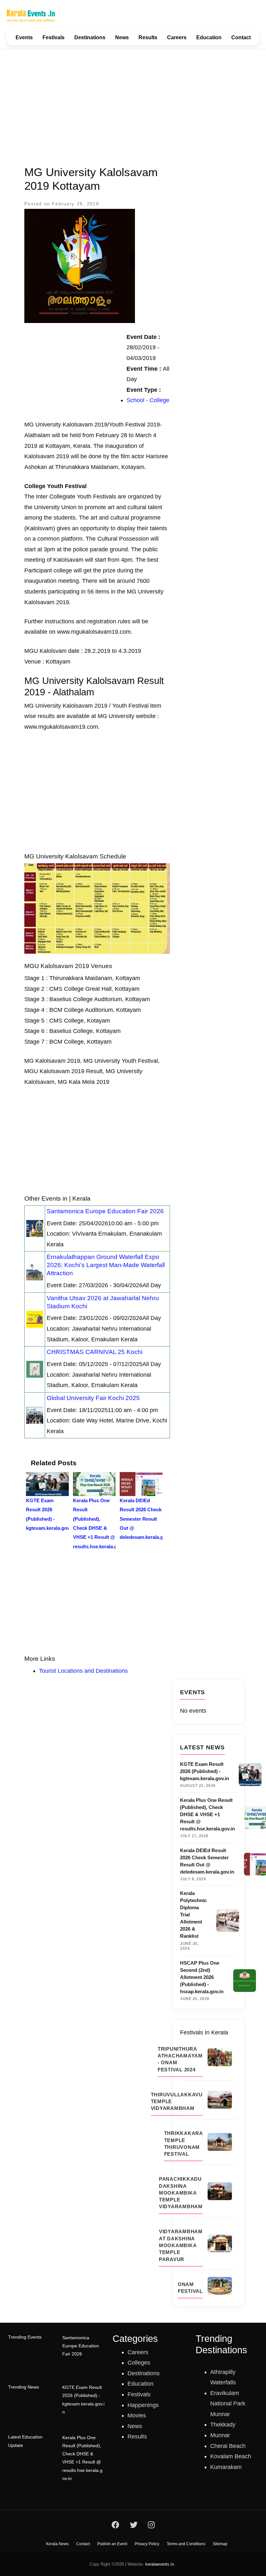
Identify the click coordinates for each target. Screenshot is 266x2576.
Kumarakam (226, 2467)
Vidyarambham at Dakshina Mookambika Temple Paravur (181, 2245)
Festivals (54, 37)
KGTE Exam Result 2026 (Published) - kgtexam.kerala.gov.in (83, 2400)
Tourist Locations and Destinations (83, 1671)
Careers (177, 37)
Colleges (139, 2363)
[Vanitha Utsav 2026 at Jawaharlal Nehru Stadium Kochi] (35, 1319)
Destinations (90, 37)
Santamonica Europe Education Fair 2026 (105, 1211)
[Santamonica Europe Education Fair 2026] (35, 1228)
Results (148, 37)
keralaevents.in (160, 2564)
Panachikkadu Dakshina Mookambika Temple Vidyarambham (181, 2193)
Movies (137, 2415)
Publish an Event (112, 2544)
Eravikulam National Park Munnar (228, 2404)
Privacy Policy (147, 2544)
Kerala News (57, 2544)
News (122, 37)
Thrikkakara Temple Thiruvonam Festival (183, 2144)
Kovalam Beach (231, 2456)
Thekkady (223, 2425)
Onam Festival (190, 2288)
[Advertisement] (133, 103)
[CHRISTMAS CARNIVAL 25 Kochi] (35, 1369)
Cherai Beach (228, 2446)
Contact (241, 37)
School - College (148, 400)
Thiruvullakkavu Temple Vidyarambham (177, 2102)
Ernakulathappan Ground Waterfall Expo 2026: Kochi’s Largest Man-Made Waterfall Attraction (106, 1265)
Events (24, 37)
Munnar (220, 2435)
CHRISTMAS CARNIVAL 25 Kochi (95, 1352)
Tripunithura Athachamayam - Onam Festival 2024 (180, 2059)
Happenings (143, 2405)
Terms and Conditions (186, 2544)
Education (209, 37)
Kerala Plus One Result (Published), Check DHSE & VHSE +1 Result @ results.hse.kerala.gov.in (82, 2458)
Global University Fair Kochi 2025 (93, 1398)
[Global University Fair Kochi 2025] (35, 1415)
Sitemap (220, 2544)
